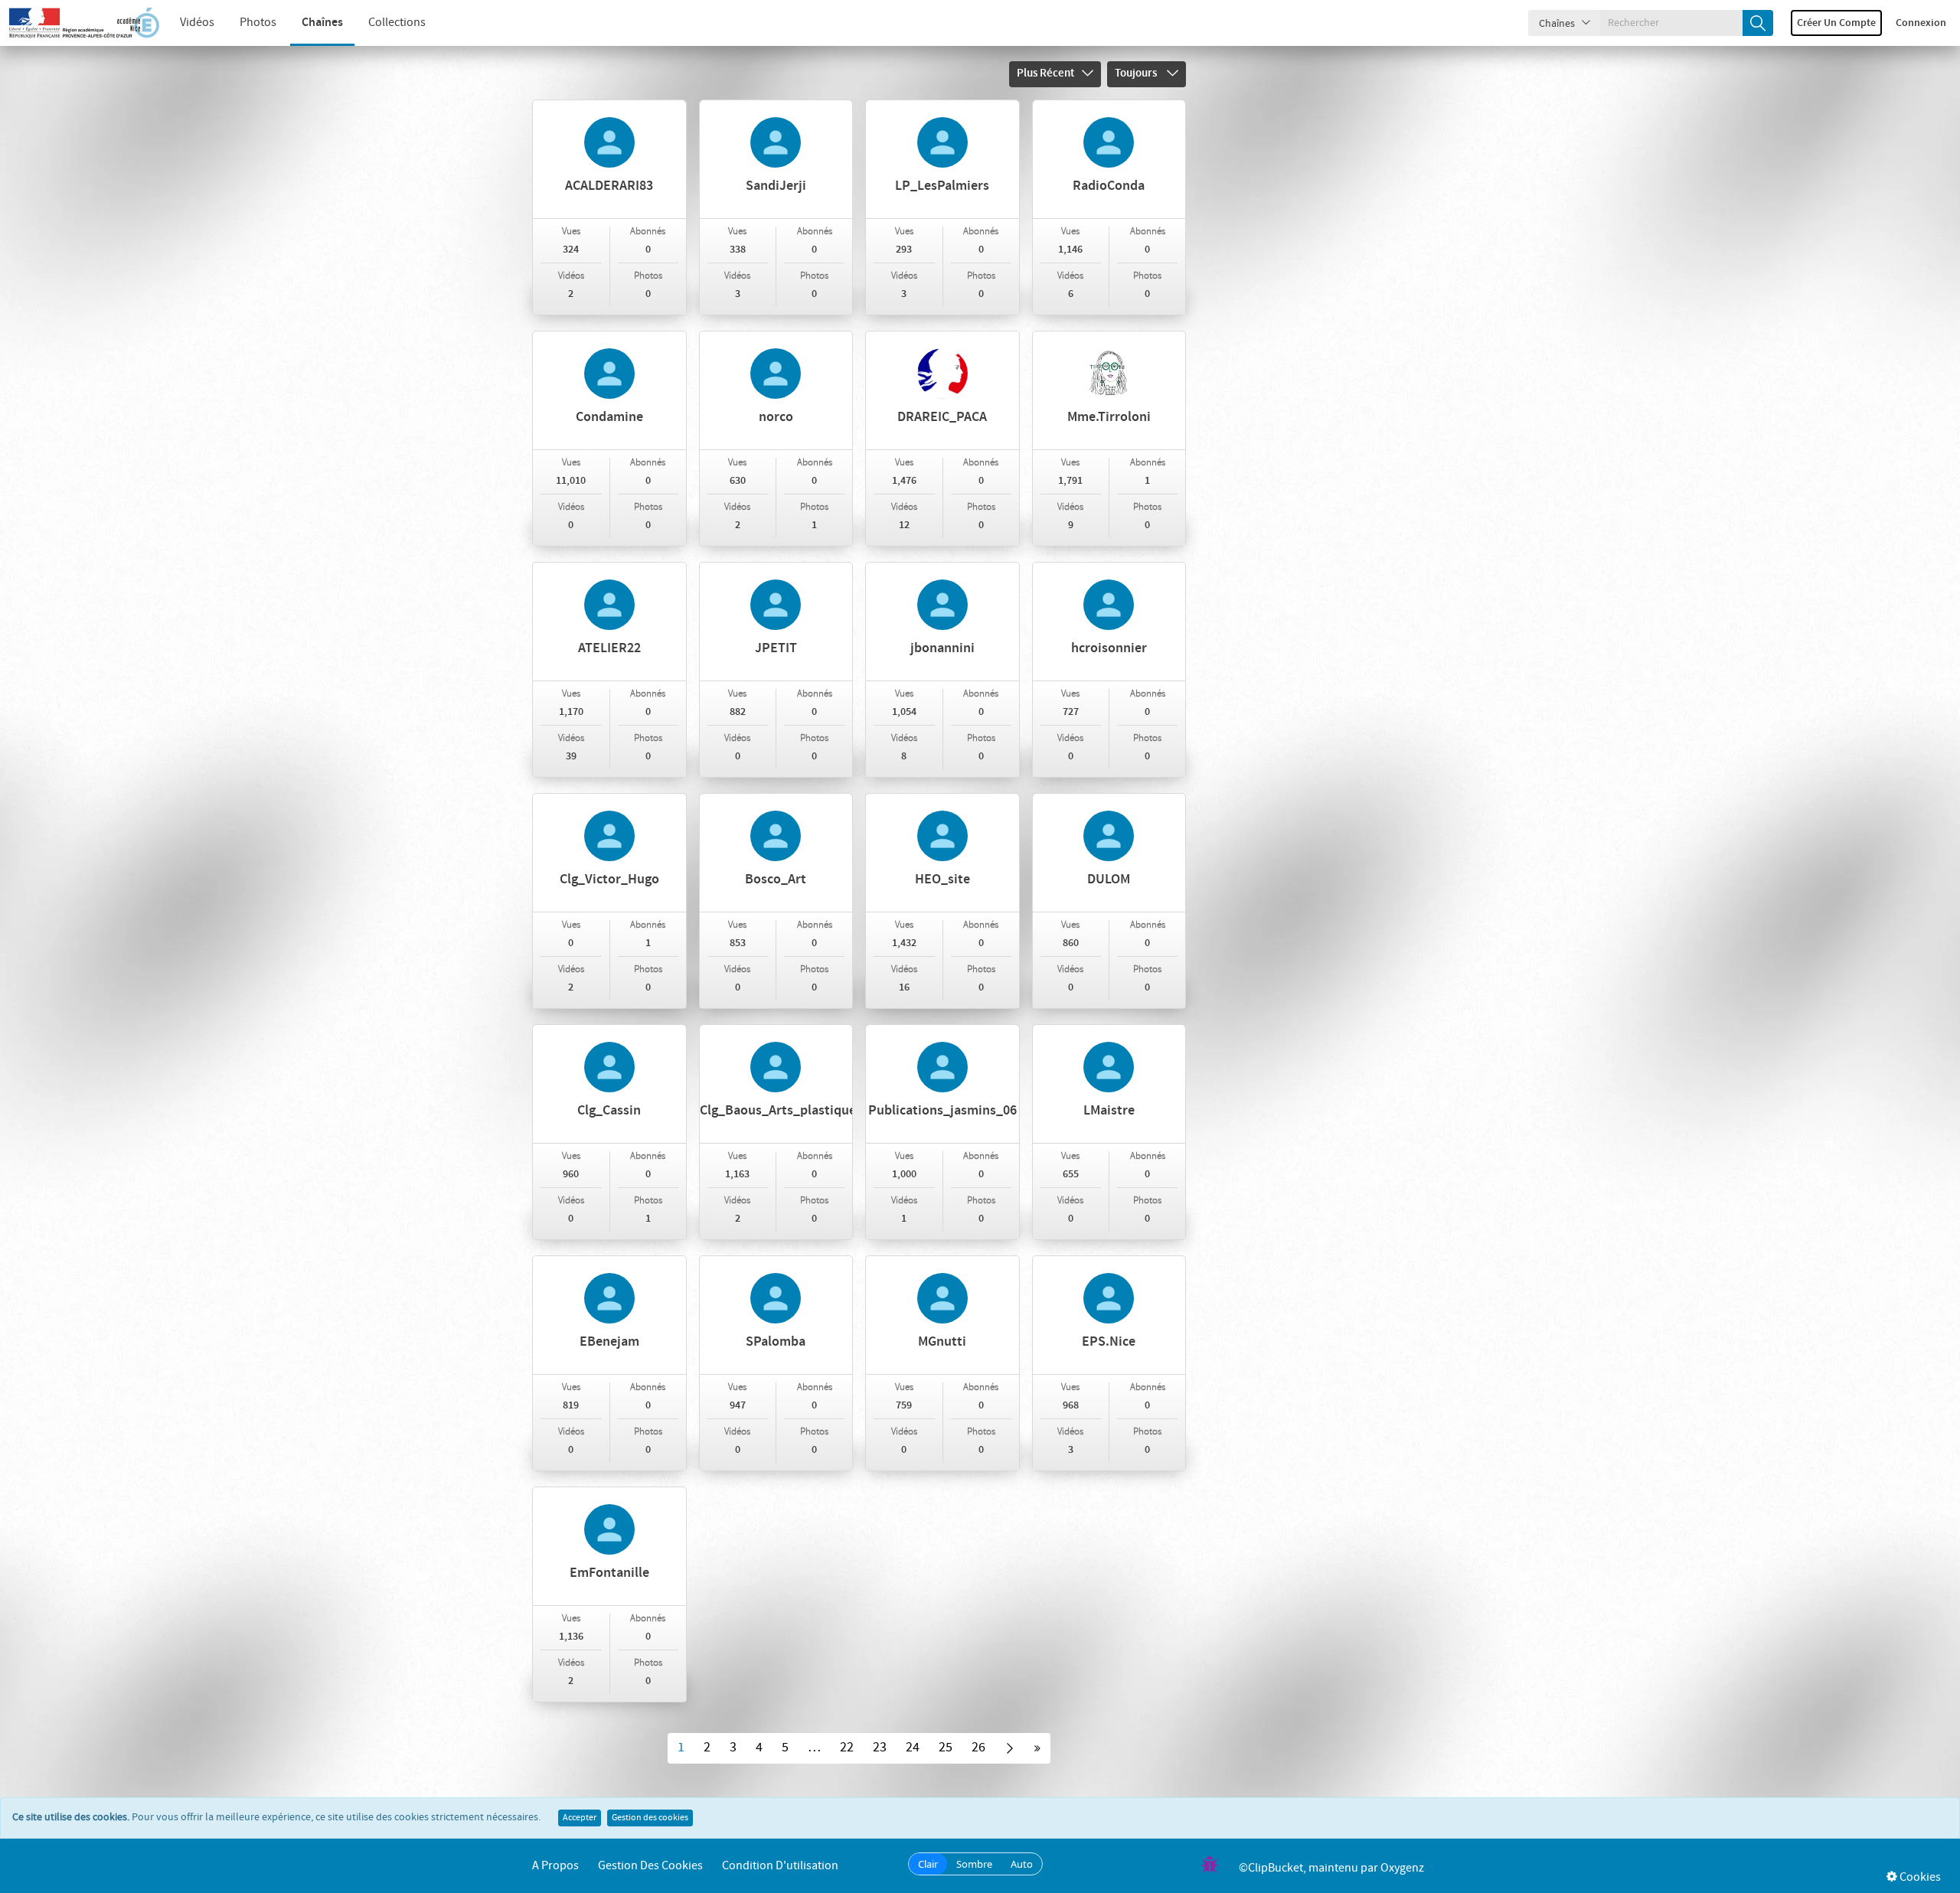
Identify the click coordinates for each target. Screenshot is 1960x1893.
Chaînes (322, 23)
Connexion (1921, 23)
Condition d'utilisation (780, 1866)
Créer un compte (1836, 23)
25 (946, 1748)
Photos (258, 23)
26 (978, 1748)
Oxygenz (1402, 1868)
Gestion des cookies (650, 1818)
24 (913, 1748)
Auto (1022, 1864)
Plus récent (1045, 73)
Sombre (974, 1864)
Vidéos (197, 23)
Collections (397, 23)
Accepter (580, 1818)
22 (847, 1748)
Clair (928, 1864)
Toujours (1137, 73)
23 (880, 1748)
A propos (555, 1866)
